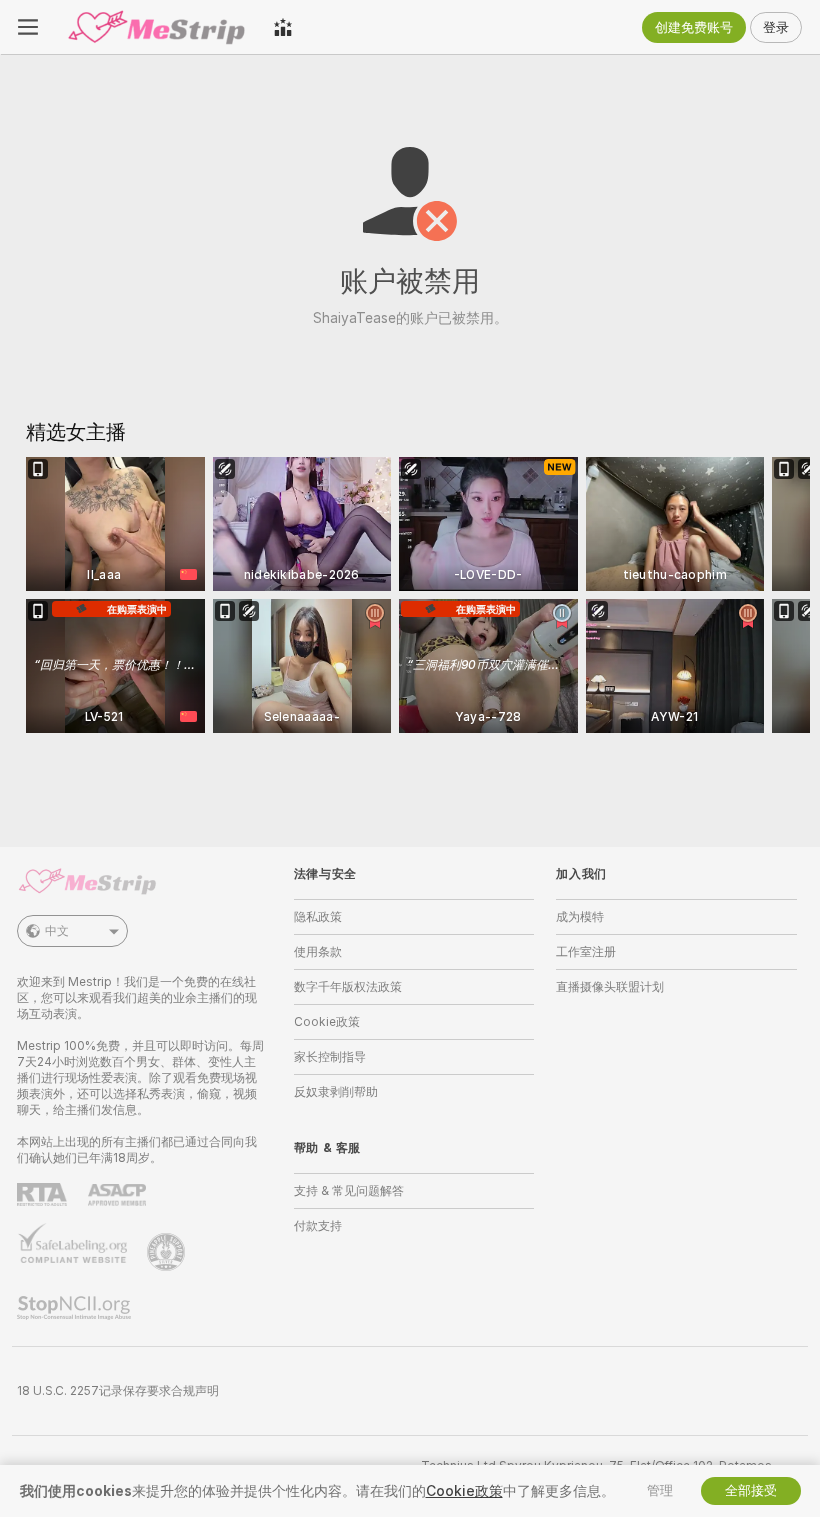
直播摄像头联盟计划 (610, 987)
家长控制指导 (330, 1057)
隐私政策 (318, 917)
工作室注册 (586, 952)
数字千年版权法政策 (348, 987)
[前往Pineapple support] (168, 1252)
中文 (57, 931)
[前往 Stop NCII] (76, 1308)
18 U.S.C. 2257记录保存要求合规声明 (118, 1391)
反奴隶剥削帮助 (336, 1092)
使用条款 (318, 952)
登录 (776, 27)
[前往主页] (156, 27)
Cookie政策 (327, 1022)
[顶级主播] (283, 27)
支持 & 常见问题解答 (349, 1191)
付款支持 (318, 1226)
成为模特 (580, 917)
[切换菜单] (28, 27)
